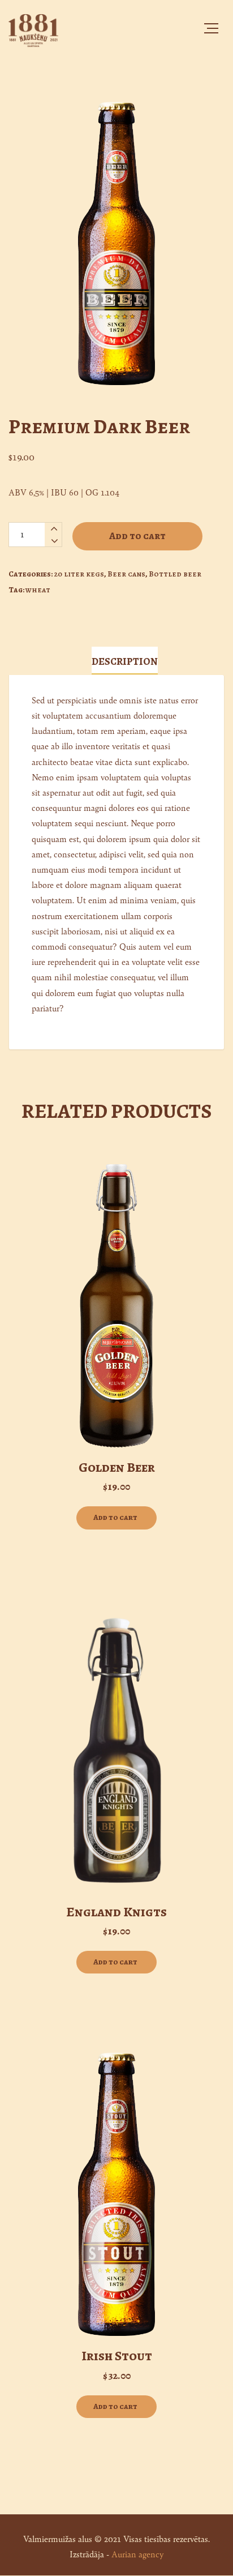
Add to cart (137, 536)
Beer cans (126, 574)
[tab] (125, 661)
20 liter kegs (79, 574)
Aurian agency (137, 2554)
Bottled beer (175, 574)
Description (125, 661)
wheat (38, 590)
